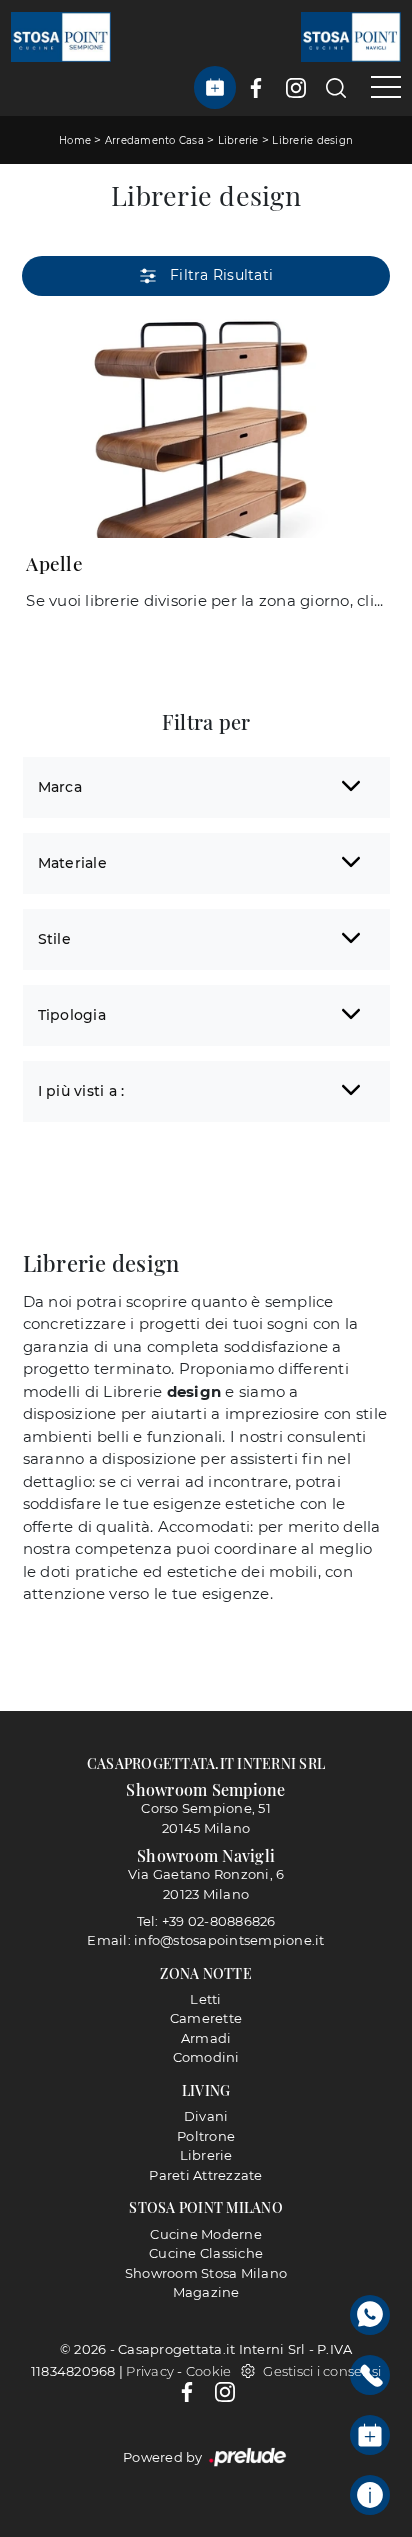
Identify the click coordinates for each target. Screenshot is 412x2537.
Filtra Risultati (219, 275)
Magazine (206, 2292)
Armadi (206, 2038)
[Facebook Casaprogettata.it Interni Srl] (256, 87)
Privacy (150, 2371)
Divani (206, 2116)
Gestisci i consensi (322, 2371)
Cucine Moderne (206, 2234)
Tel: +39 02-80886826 (206, 1921)
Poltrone (206, 2136)
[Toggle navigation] (378, 87)
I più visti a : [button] (81, 1091)
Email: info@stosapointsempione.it (205, 1940)
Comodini (206, 2057)
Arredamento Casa (154, 140)
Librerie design (312, 140)
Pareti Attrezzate (205, 2175)
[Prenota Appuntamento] (215, 87)
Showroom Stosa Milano (206, 2273)
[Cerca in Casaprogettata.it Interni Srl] (336, 87)
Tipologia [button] (72, 1015)
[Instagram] (225, 2391)
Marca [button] (60, 787)
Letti (205, 1999)
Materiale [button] (72, 863)
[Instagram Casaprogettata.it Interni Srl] (296, 87)
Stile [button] (54, 939)
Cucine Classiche (206, 2253)
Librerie (238, 140)
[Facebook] (188, 2391)
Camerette (206, 2018)
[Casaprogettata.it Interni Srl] (61, 36)
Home (75, 140)
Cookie (209, 2371)
